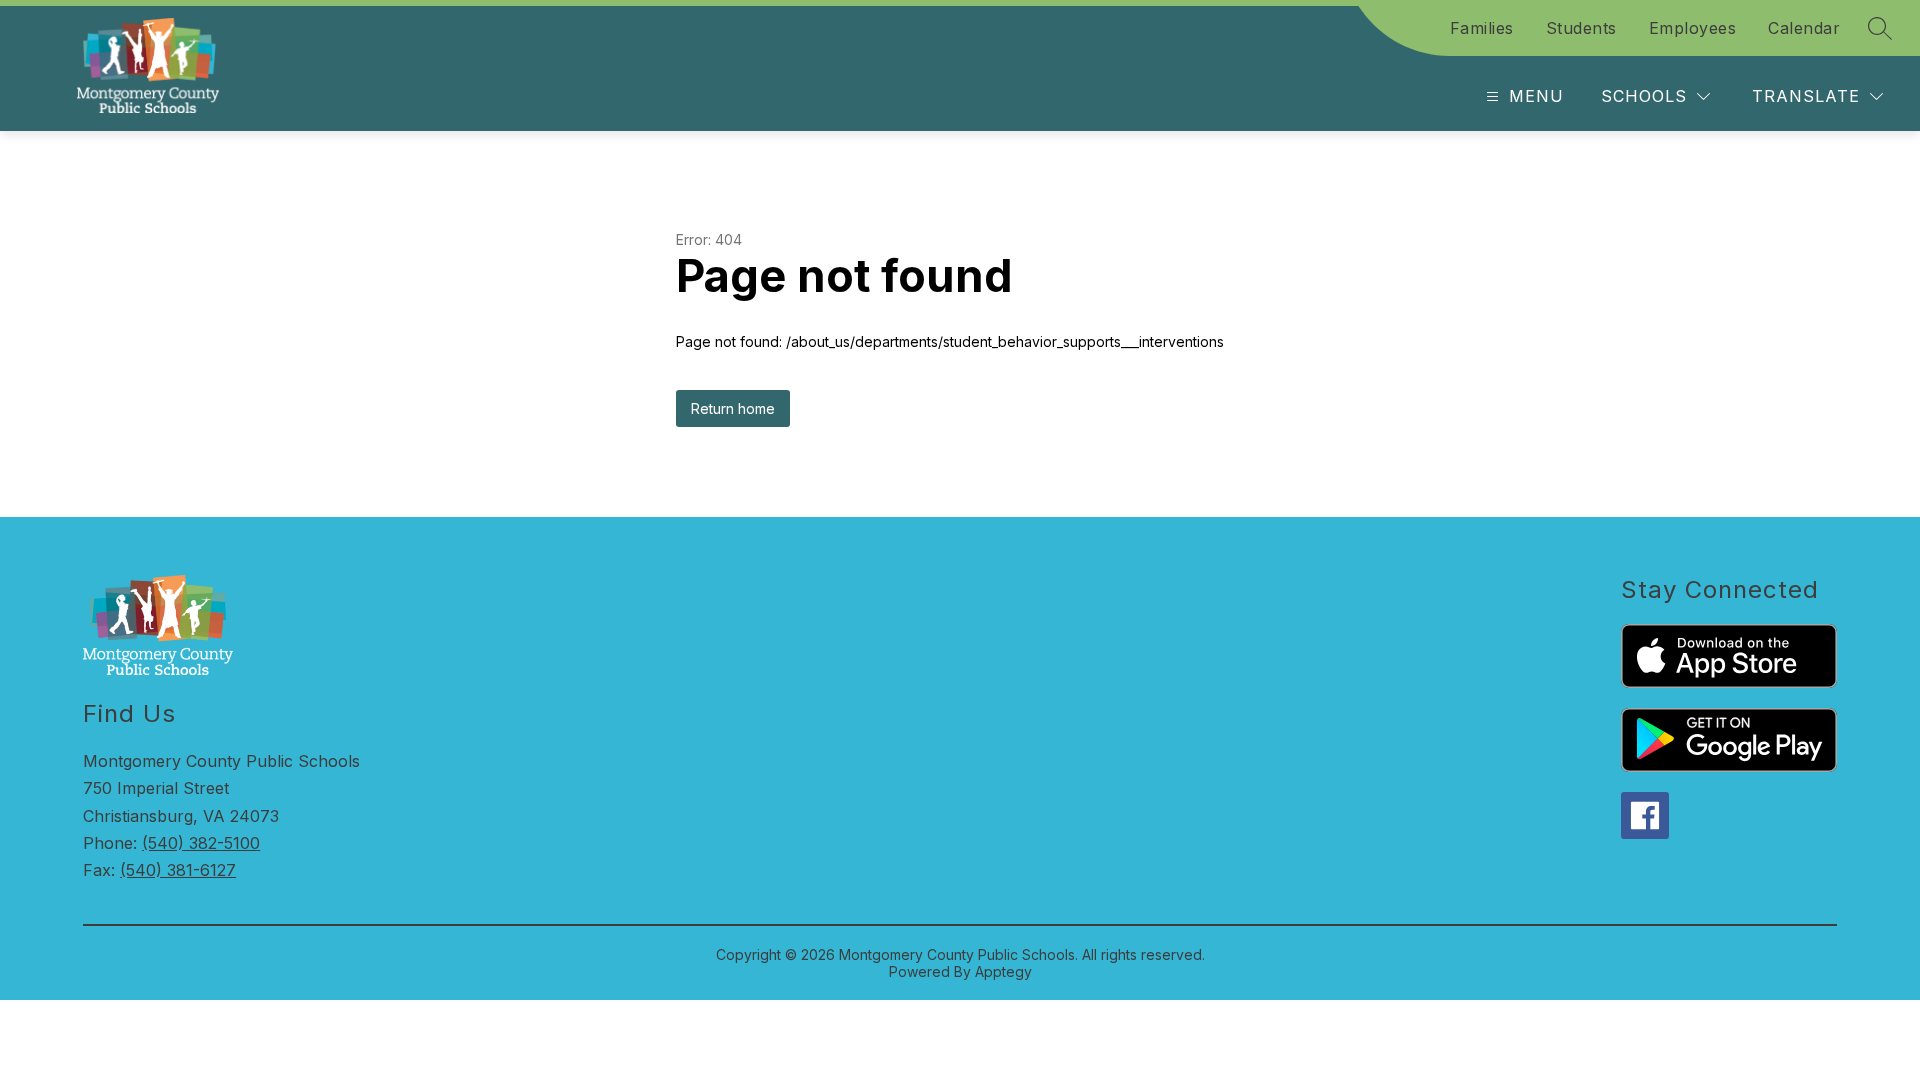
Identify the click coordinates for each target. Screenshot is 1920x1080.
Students (1581, 28)
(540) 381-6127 (178, 870)
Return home (733, 408)
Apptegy (1003, 971)
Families (1482, 28)
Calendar (1804, 28)
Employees (1693, 28)
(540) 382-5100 (201, 843)
